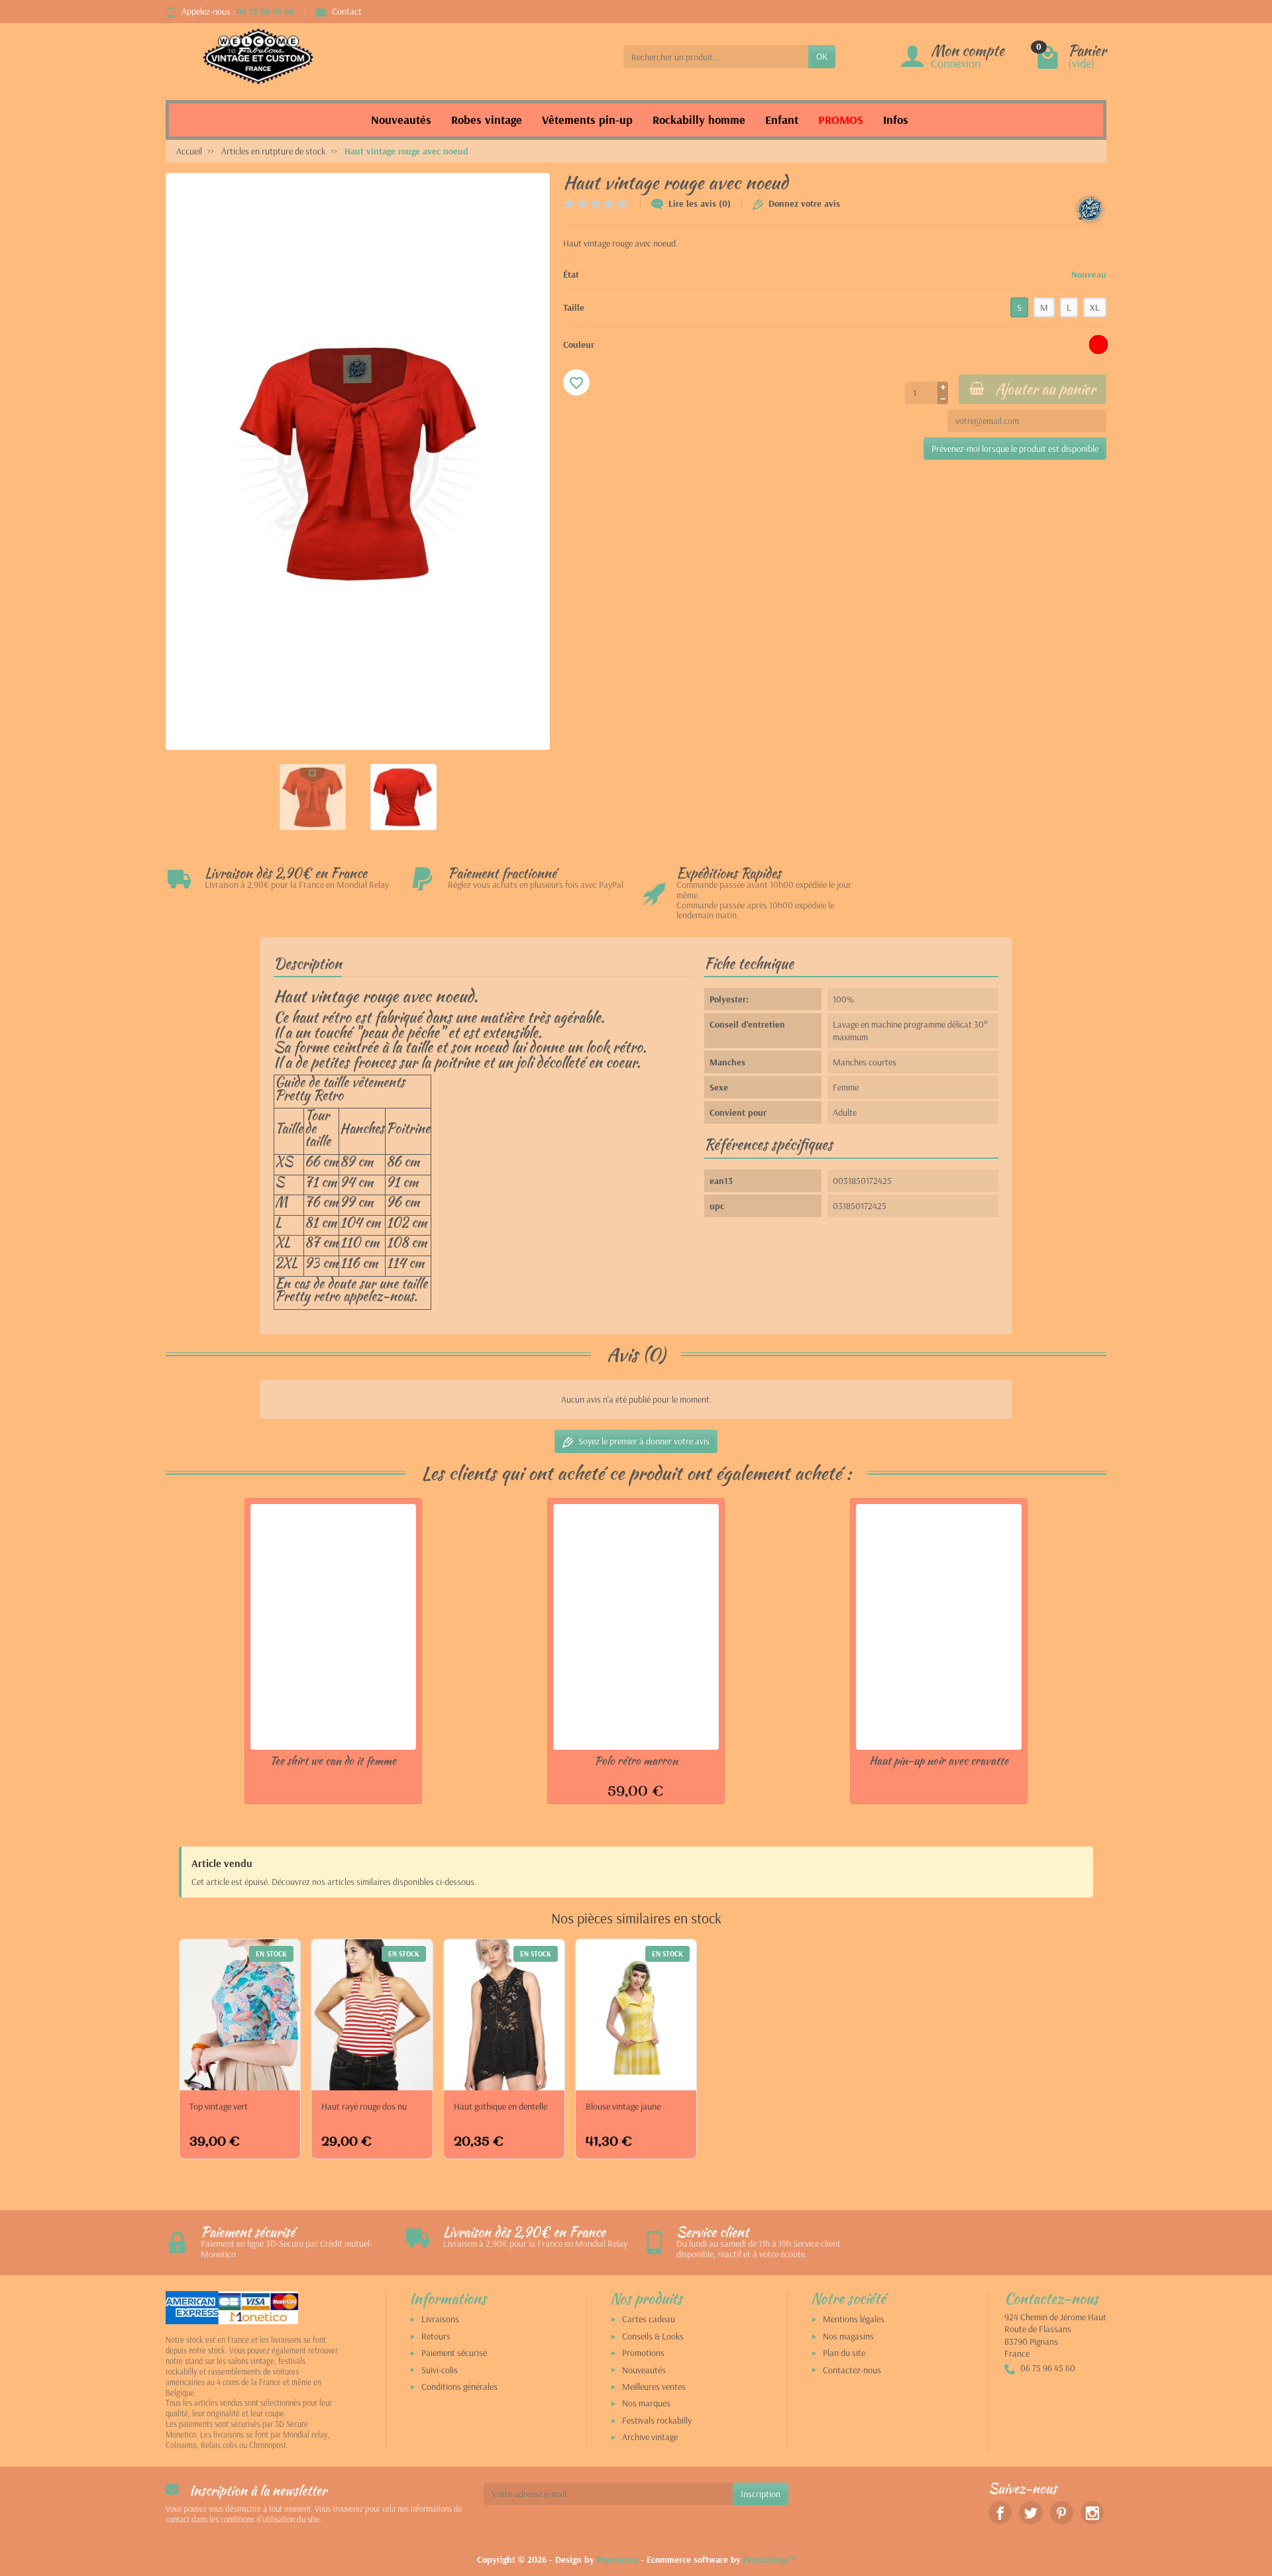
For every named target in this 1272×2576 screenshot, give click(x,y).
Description (308, 963)
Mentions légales (854, 2319)
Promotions (643, 2353)
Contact (347, 11)
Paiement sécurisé (454, 2353)
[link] (1000, 2513)
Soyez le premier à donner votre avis (644, 1441)
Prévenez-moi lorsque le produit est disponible (1015, 449)
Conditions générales (459, 2387)
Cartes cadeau (649, 2319)
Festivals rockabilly (657, 2420)
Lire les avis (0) (700, 203)
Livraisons (440, 2319)
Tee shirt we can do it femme (333, 1760)
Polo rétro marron (636, 1760)
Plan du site (844, 2353)
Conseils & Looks (653, 2336)
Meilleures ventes (654, 2387)
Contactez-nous (852, 2370)
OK (822, 56)
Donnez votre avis (804, 203)
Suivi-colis (440, 2370)
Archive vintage (650, 2437)
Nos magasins (848, 2336)
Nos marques (646, 2403)
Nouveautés (644, 2370)
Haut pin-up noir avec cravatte (939, 1760)
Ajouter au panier (1045, 389)
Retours (436, 2336)
